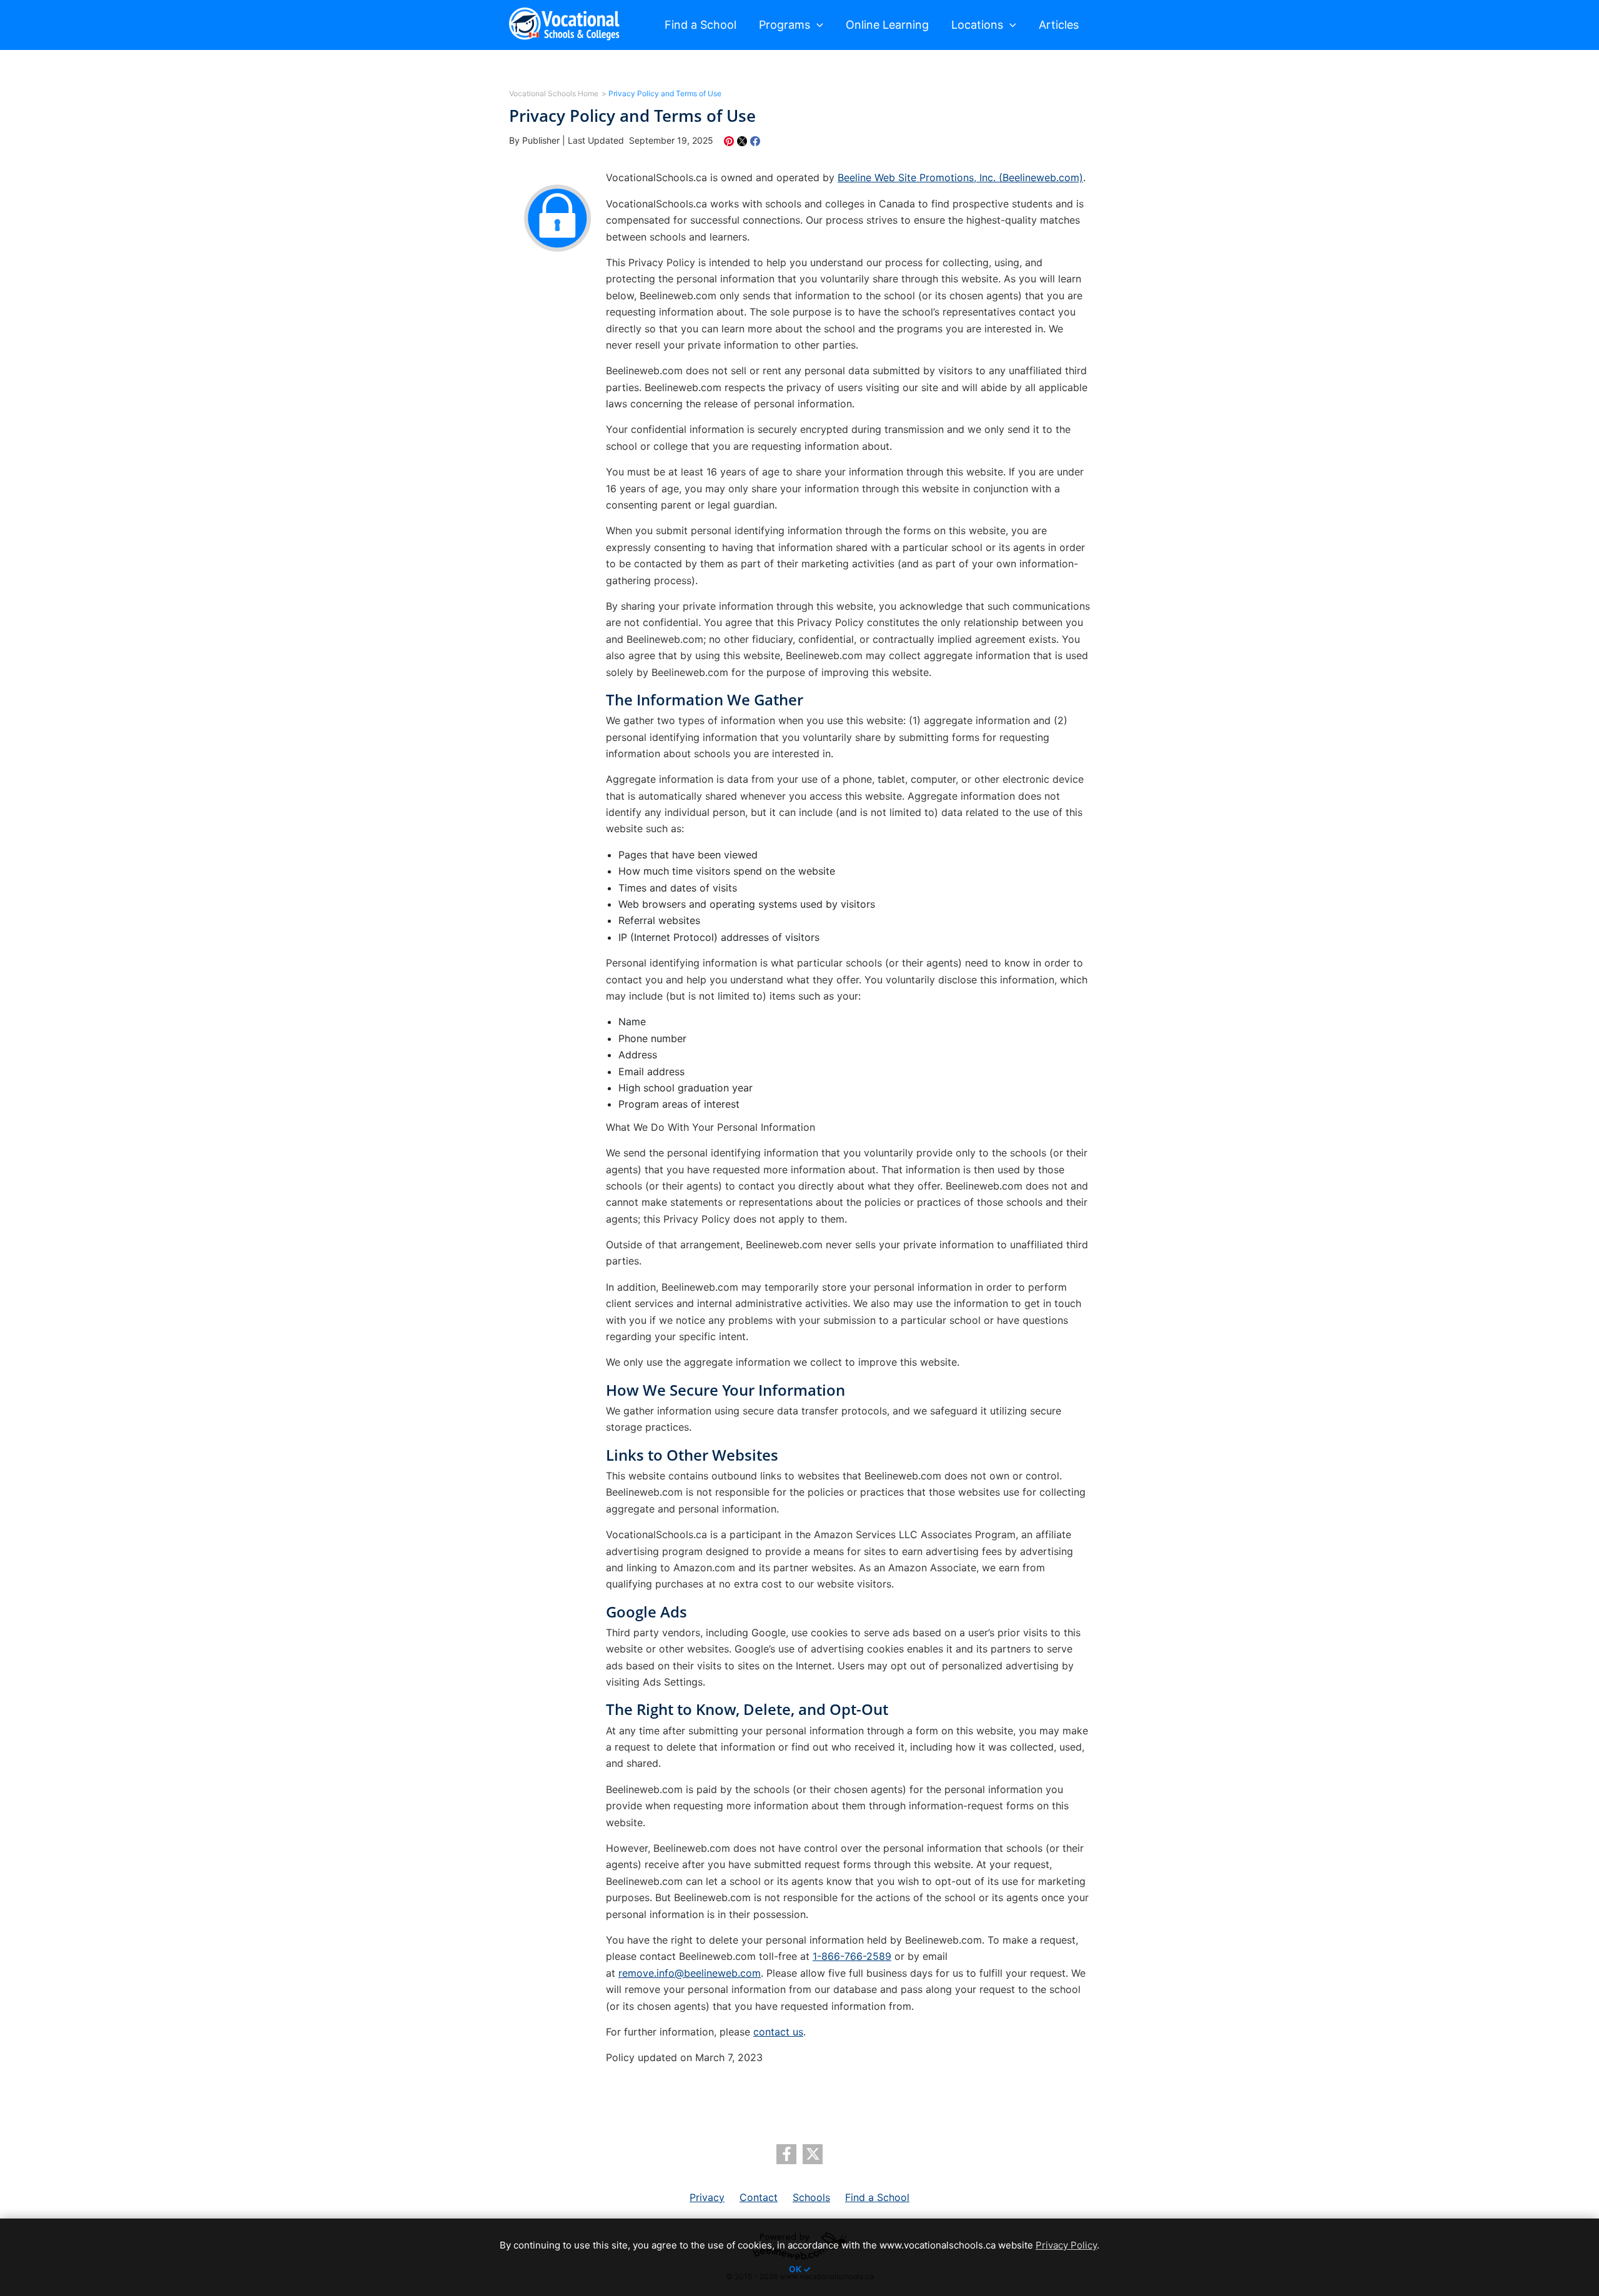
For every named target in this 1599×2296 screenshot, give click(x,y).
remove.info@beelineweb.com (690, 1973)
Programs (785, 25)
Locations (977, 25)
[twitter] (813, 2154)
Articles (1059, 25)
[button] (817, 25)
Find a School (700, 25)
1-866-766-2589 (852, 1956)
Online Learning (887, 25)
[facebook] (786, 2154)
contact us (778, 2032)
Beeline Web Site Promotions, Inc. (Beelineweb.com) (960, 177)
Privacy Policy (1066, 2245)
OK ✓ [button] (800, 2269)
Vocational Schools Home (554, 93)
